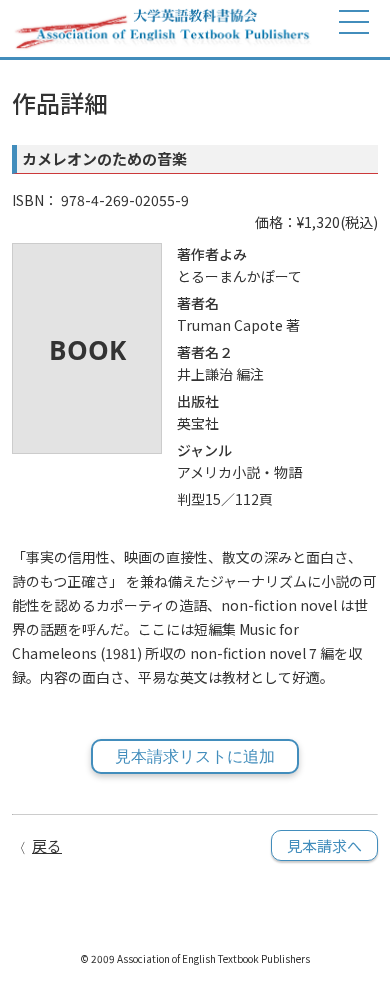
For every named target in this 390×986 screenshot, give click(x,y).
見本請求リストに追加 (195, 756)
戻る (47, 845)
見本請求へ (324, 845)
